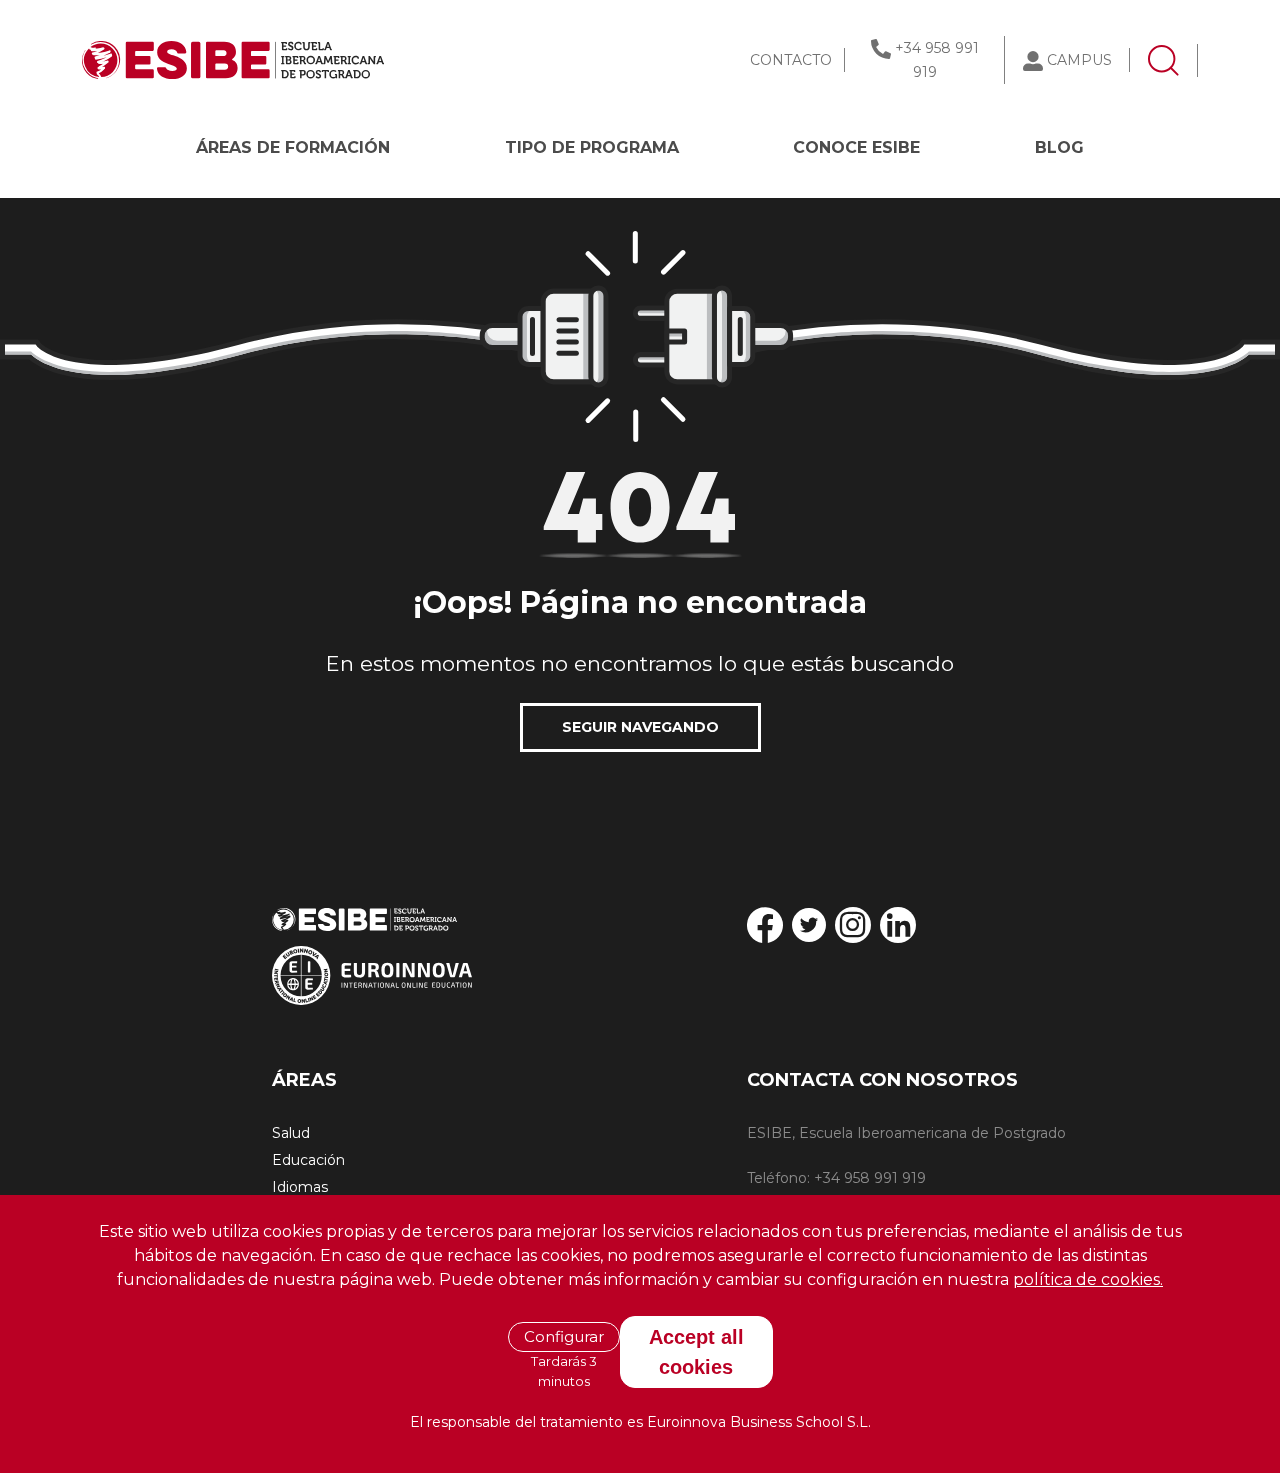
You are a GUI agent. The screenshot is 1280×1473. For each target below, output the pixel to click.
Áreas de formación (293, 147)
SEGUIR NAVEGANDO (640, 727)
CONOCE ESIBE (856, 147)
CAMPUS (1079, 60)
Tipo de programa (592, 147)
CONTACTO (791, 60)
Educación (308, 1160)
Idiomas (300, 1187)
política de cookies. (1088, 1279)
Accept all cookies (696, 1351)
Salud (291, 1133)
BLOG (1059, 147)
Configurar (564, 1336)
